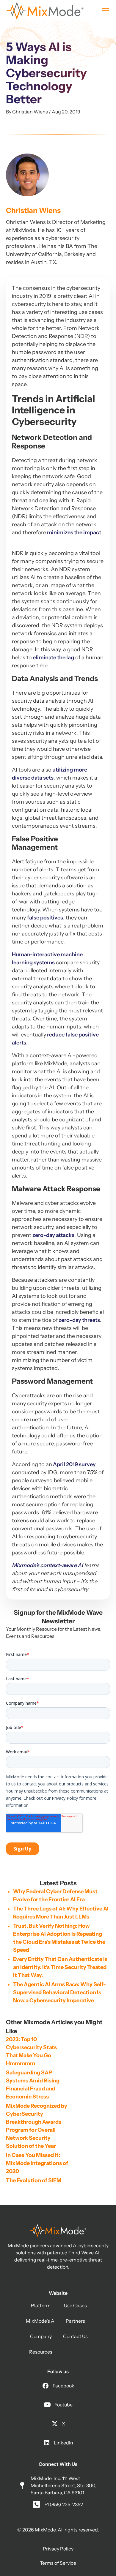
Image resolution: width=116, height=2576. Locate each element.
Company (41, 2336)
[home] (45, 11)
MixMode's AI (41, 2321)
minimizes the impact (74, 532)
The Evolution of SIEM (34, 2180)
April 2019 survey (74, 1464)
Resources (41, 2352)
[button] (104, 11)
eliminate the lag (53, 658)
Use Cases (75, 2305)
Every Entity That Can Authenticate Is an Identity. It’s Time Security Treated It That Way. (60, 1967)
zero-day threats (79, 1320)
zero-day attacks (53, 1235)
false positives (45, 918)
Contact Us (75, 2336)
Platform (41, 2305)
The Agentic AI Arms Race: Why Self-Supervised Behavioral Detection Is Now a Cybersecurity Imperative (59, 1992)
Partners (75, 2321)
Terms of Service (58, 2563)
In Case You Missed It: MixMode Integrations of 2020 (37, 2163)
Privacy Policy (58, 2549)
